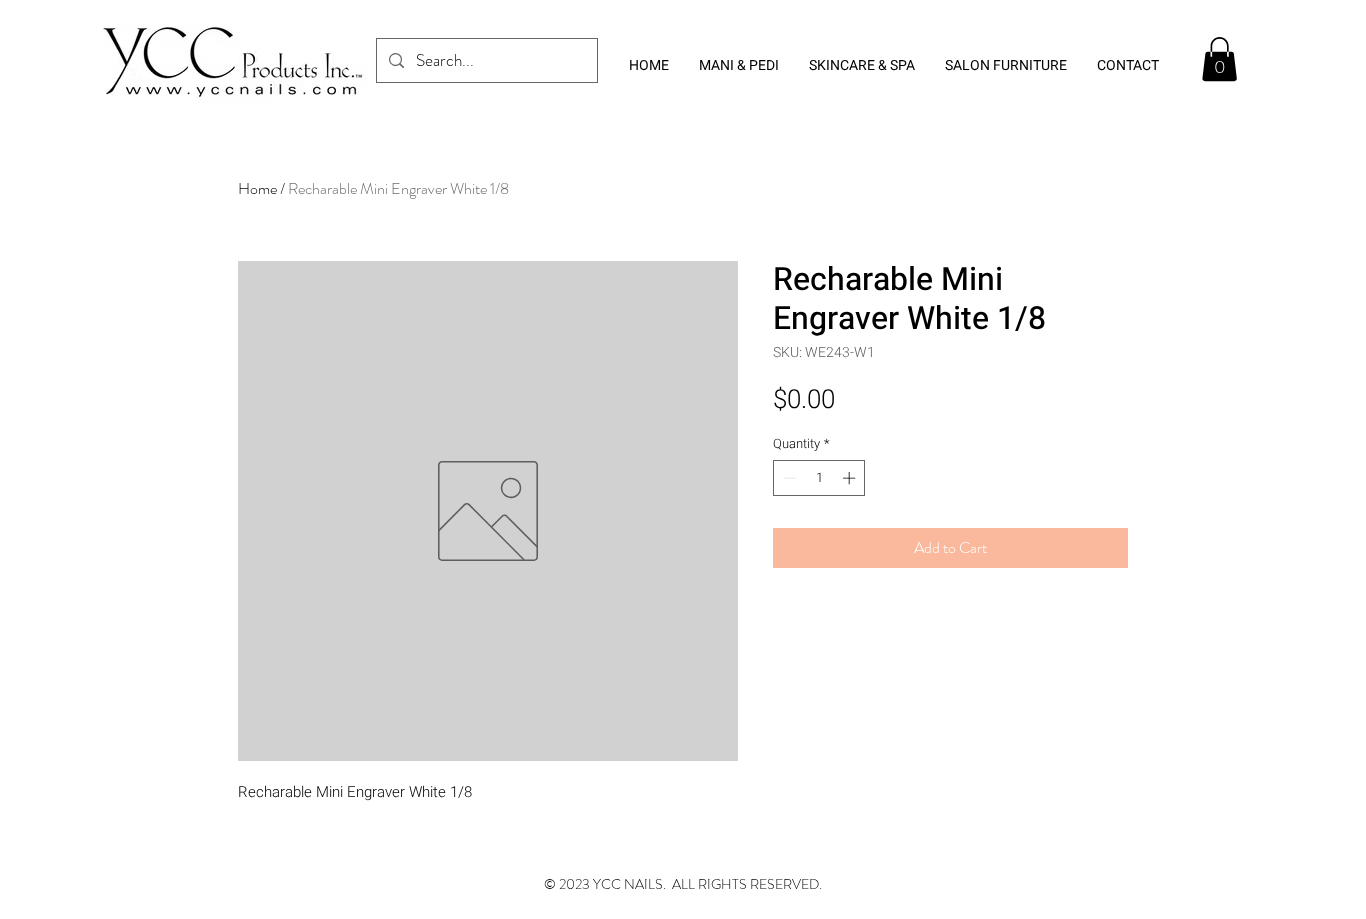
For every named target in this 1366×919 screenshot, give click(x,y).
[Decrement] (788, 478)
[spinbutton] (819, 478)
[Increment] (851, 478)
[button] (1219, 59)
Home (257, 188)
